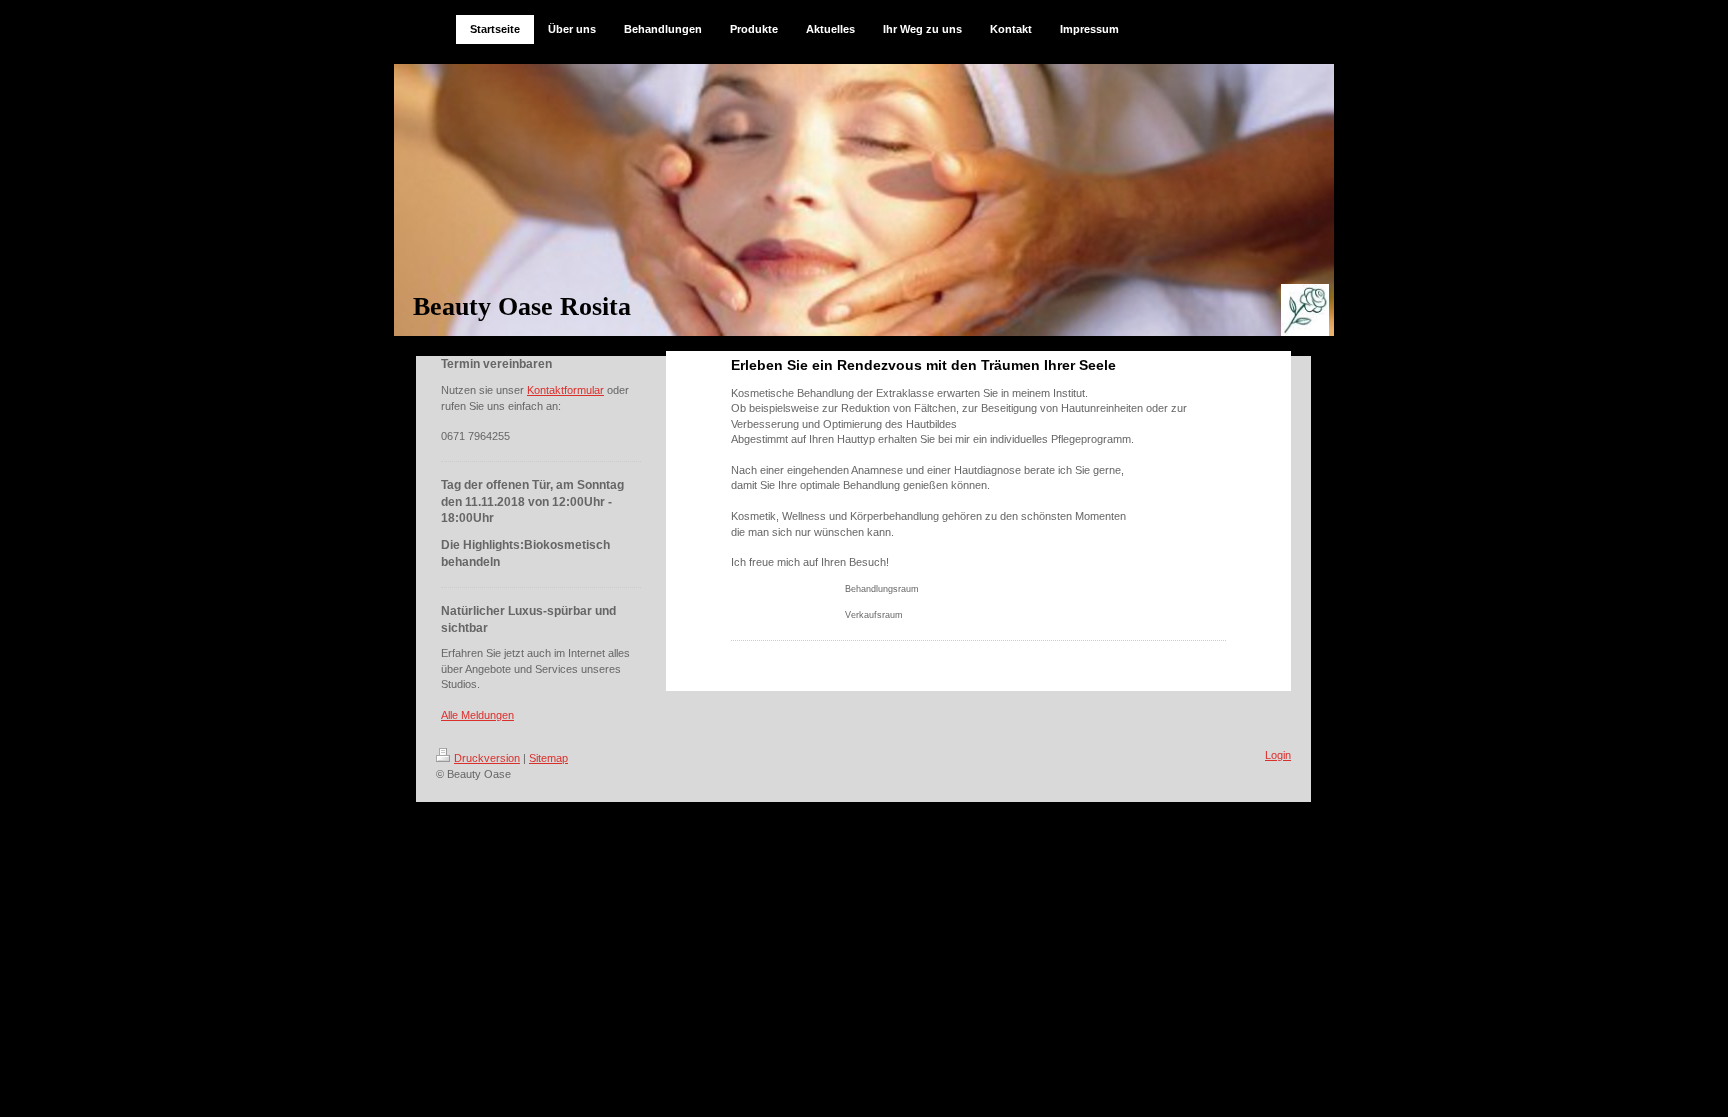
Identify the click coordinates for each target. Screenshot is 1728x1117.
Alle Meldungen (477, 715)
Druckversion (487, 758)
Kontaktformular (565, 390)
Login (1278, 755)
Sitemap (548, 758)
